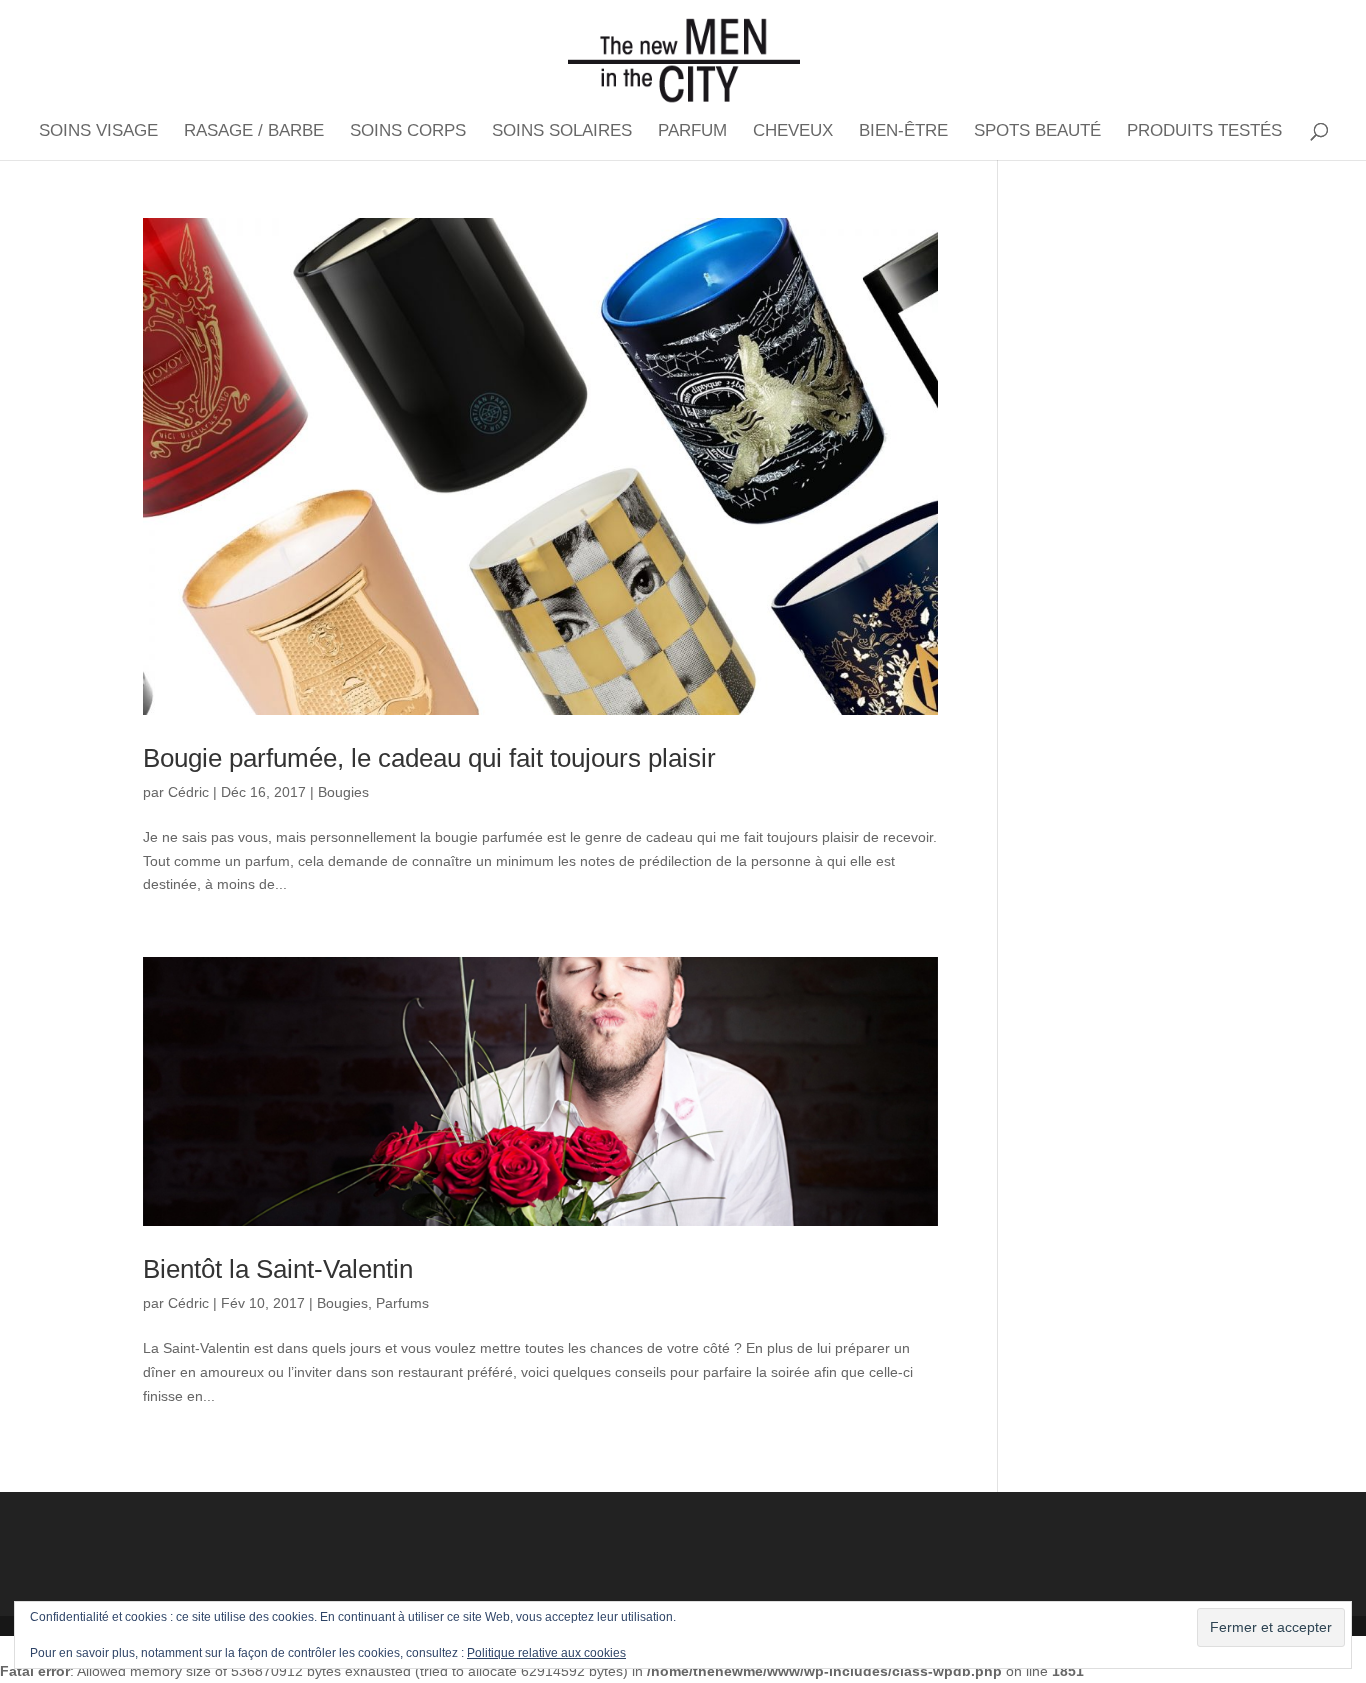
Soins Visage (98, 132)
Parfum (692, 132)
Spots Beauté (1037, 132)
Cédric (188, 792)
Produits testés (1204, 132)
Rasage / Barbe (254, 132)
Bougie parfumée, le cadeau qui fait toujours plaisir (429, 758)
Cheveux (793, 132)
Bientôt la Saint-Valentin (278, 1269)
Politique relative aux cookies (546, 1653)
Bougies (343, 792)
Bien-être (903, 132)
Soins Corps (408, 132)
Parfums (402, 1303)
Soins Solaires (562, 132)
